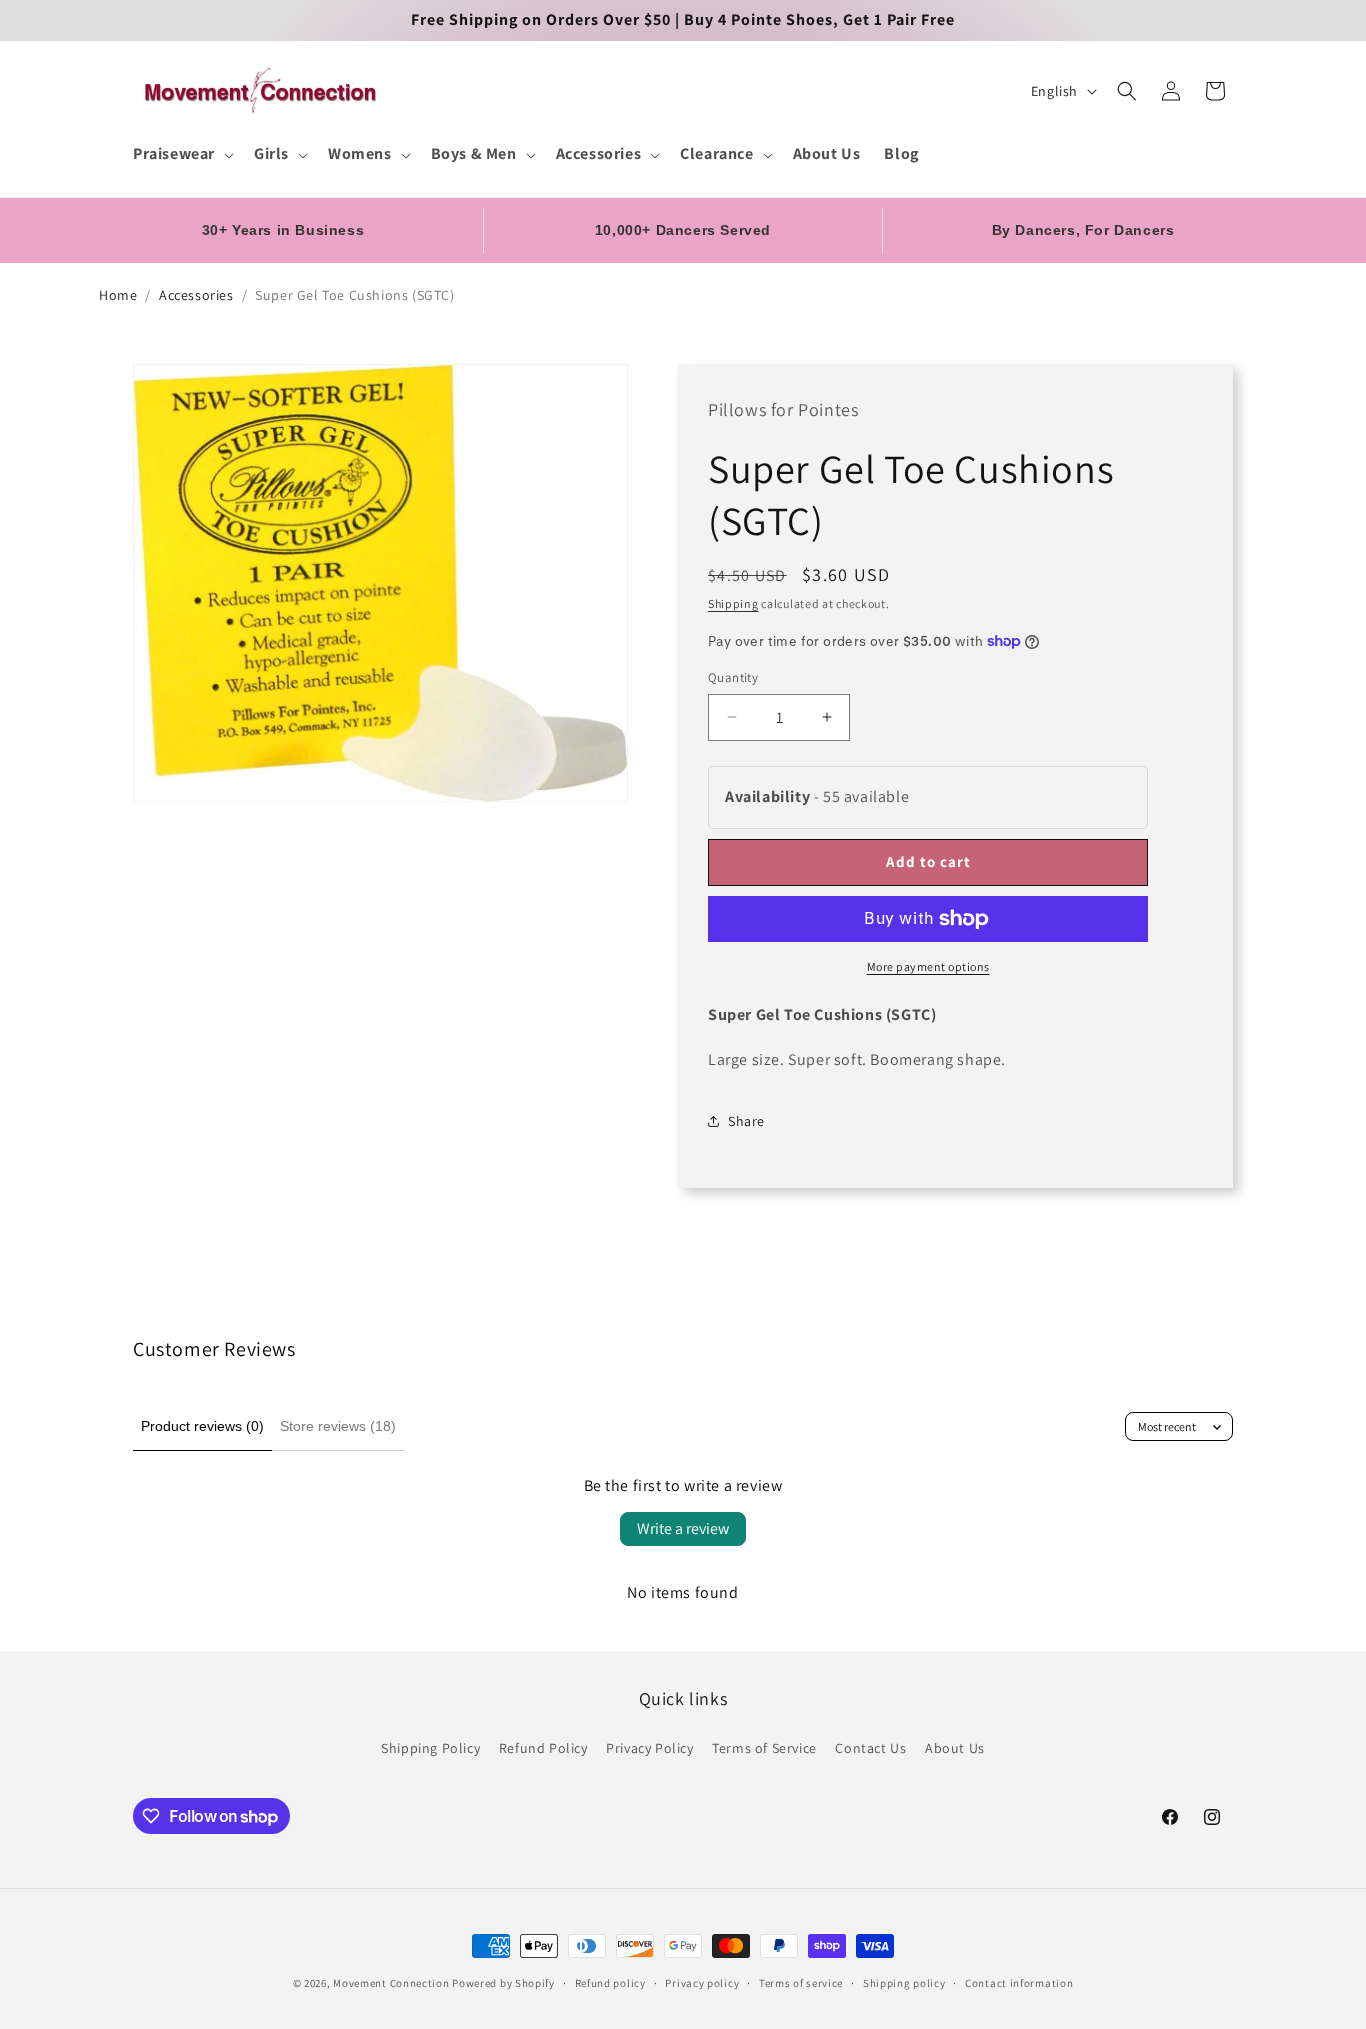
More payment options (928, 966)
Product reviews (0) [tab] (202, 1426)
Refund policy (610, 1983)
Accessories (196, 295)
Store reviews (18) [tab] (338, 1426)
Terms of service (801, 1983)
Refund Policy (543, 1748)
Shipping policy (904, 1983)
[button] (181, 154)
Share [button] (746, 1121)
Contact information (1019, 1983)
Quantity (733, 677)
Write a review (683, 1528)
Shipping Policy (430, 1748)
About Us (955, 1748)
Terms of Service (764, 1748)
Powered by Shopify (503, 1983)
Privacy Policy (649, 1748)
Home (118, 295)
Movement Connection (391, 1983)
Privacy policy (702, 1983)
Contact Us (870, 1748)
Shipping (733, 603)
